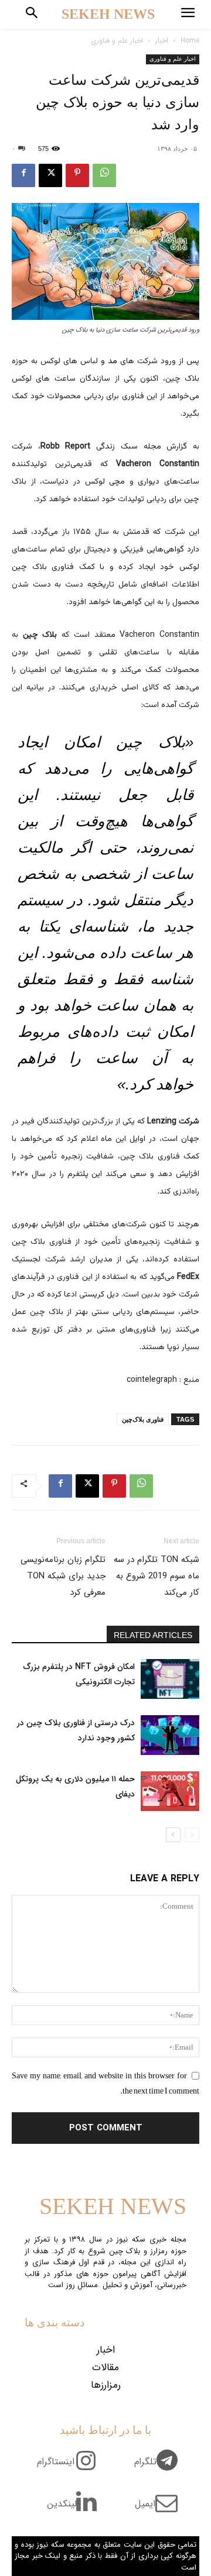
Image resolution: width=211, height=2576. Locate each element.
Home (190, 41)
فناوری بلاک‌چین (143, 1419)
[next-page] (173, 1835)
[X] (50, 175)
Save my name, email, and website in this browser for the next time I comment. (105, 2083)
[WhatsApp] (104, 175)
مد (113, 361)
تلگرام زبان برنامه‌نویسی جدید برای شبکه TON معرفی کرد (63, 1576)
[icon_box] (160, 2468)
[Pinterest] (77, 175)
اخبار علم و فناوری (117, 41)
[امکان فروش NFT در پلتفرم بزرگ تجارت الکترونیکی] (170, 1679)
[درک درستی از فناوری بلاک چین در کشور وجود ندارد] (170, 1735)
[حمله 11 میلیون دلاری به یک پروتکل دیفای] (170, 1792)
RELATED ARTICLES (153, 1635)
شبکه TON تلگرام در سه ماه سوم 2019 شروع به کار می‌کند (156, 1576)
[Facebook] (23, 175)
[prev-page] (192, 1835)
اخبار (162, 41)
